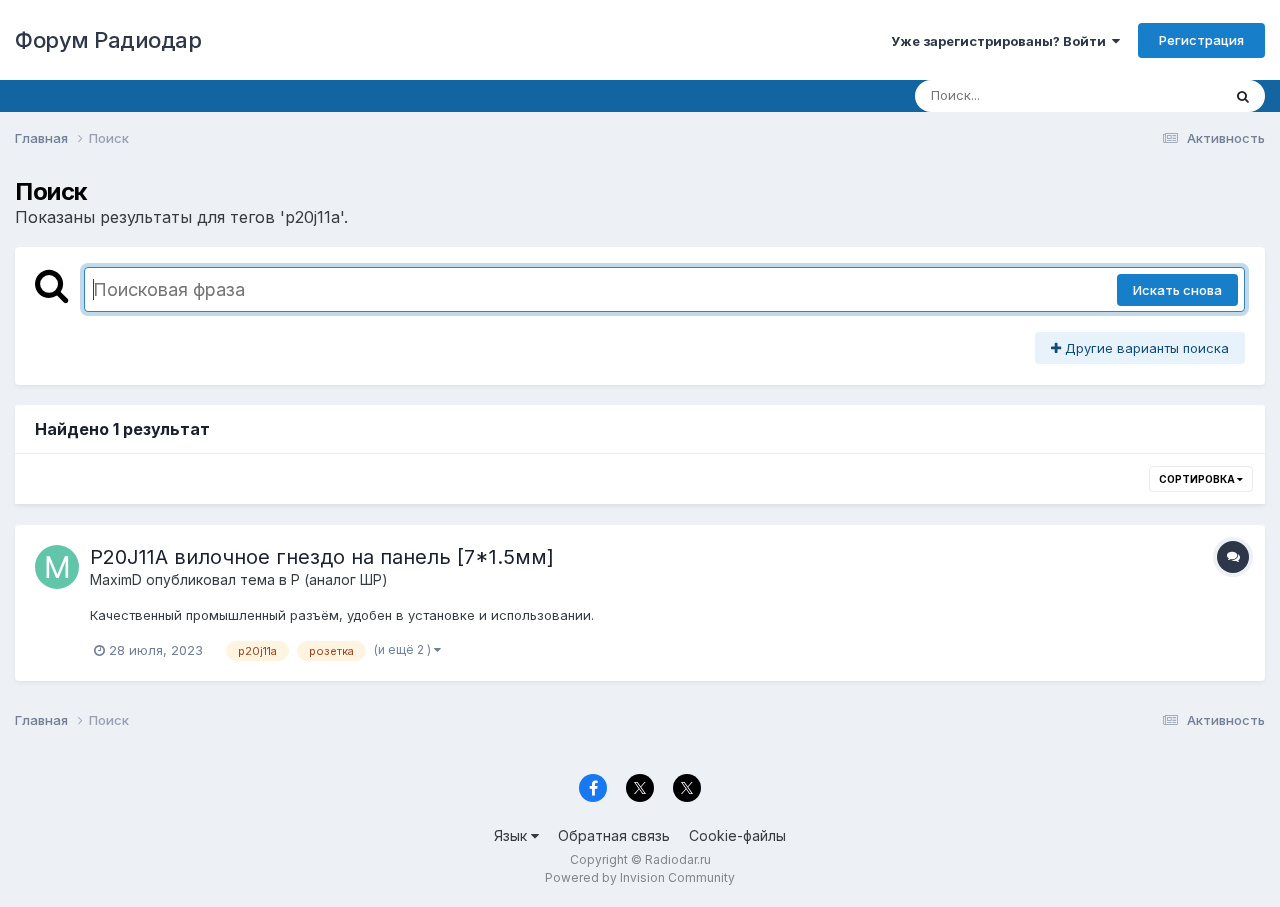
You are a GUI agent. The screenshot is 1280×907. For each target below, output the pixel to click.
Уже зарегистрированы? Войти (1001, 41)
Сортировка (1198, 479)
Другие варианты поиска (1145, 348)
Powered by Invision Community (640, 877)
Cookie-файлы (737, 835)
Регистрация (1201, 40)
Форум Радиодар (108, 40)
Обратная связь (614, 835)
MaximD (116, 579)
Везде (1175, 95)
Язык (512, 835)
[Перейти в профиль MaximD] (57, 567)
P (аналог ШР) (339, 579)
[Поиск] (1243, 96)
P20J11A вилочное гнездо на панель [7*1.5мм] (322, 557)
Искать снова (1177, 290)
